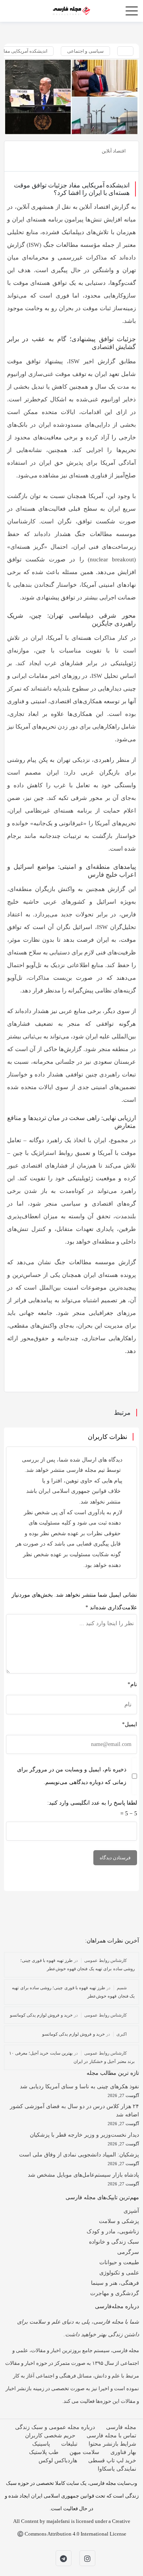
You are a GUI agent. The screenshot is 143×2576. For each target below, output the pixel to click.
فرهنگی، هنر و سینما (115, 2283)
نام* (132, 1684)
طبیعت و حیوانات (119, 2262)
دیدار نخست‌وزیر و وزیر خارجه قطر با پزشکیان (84, 2135)
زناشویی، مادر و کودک (113, 2232)
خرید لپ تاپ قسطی (112, 2461)
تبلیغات (69, 2444)
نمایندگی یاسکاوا (117, 2469)
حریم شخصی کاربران (50, 2436)
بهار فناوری (123, 2452)
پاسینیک (41, 2444)
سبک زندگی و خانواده (114, 2242)
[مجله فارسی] (71, 10)
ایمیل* (129, 1724)
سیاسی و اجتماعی (85, 51)
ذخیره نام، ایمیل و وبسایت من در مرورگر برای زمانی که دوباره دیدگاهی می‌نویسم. (72, 1776)
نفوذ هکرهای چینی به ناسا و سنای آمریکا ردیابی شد (79, 2087)
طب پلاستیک (44, 2452)
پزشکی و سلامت (119, 2221)
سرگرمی (128, 2252)
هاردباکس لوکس (58, 2461)
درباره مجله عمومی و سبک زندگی (55, 2427)
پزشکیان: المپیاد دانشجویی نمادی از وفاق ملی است (79, 2155)
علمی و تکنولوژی (119, 2273)
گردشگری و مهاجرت (115, 2293)
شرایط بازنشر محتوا (112, 2444)
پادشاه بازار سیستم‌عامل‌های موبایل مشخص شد (83, 2175)
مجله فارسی (121, 2427)
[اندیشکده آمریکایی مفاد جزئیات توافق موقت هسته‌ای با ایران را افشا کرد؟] (71, 97)
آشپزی (131, 2211)
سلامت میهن (84, 2452)
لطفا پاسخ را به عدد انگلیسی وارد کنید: (92, 1803)
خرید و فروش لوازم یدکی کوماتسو (42, 2015)
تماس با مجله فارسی (111, 2436)
